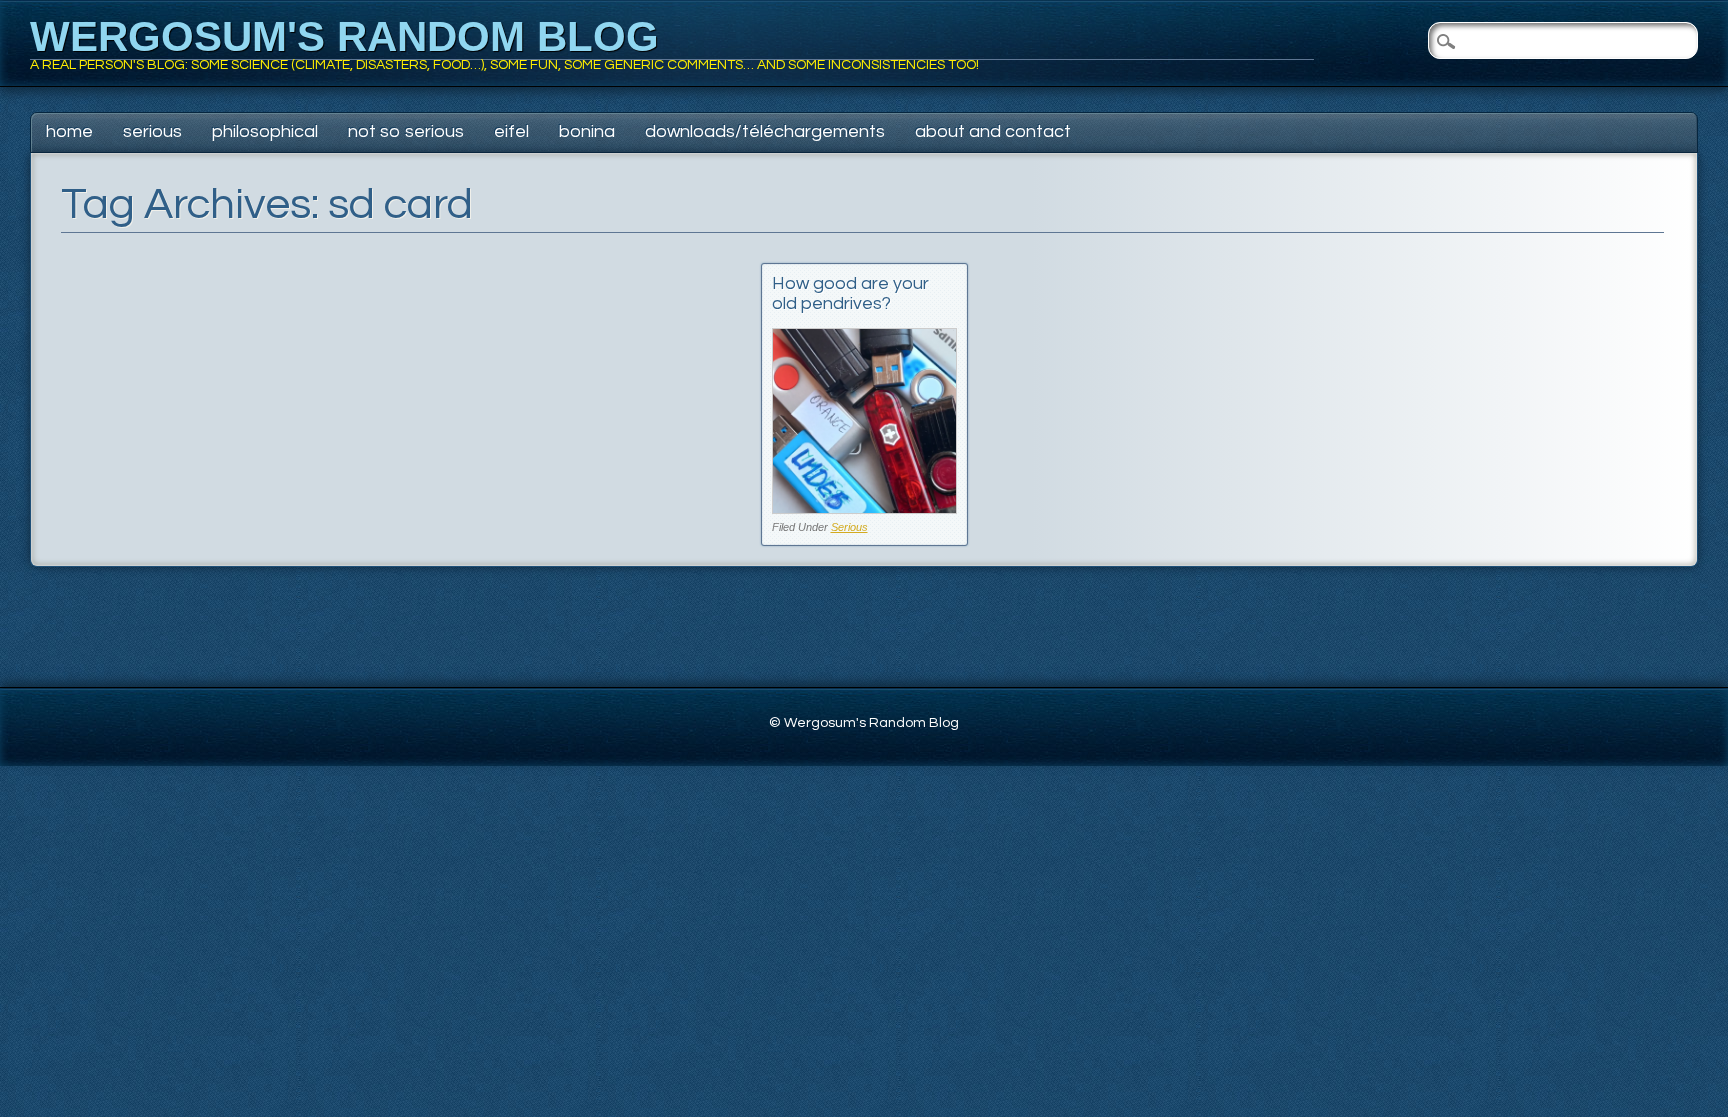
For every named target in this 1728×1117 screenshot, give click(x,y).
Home (69, 131)
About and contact (993, 131)
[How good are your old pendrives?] (864, 508)
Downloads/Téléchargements (765, 131)
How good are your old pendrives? (850, 293)
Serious (152, 131)
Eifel (511, 131)
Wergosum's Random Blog (344, 36)
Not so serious (406, 131)
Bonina (587, 131)
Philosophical (265, 131)
